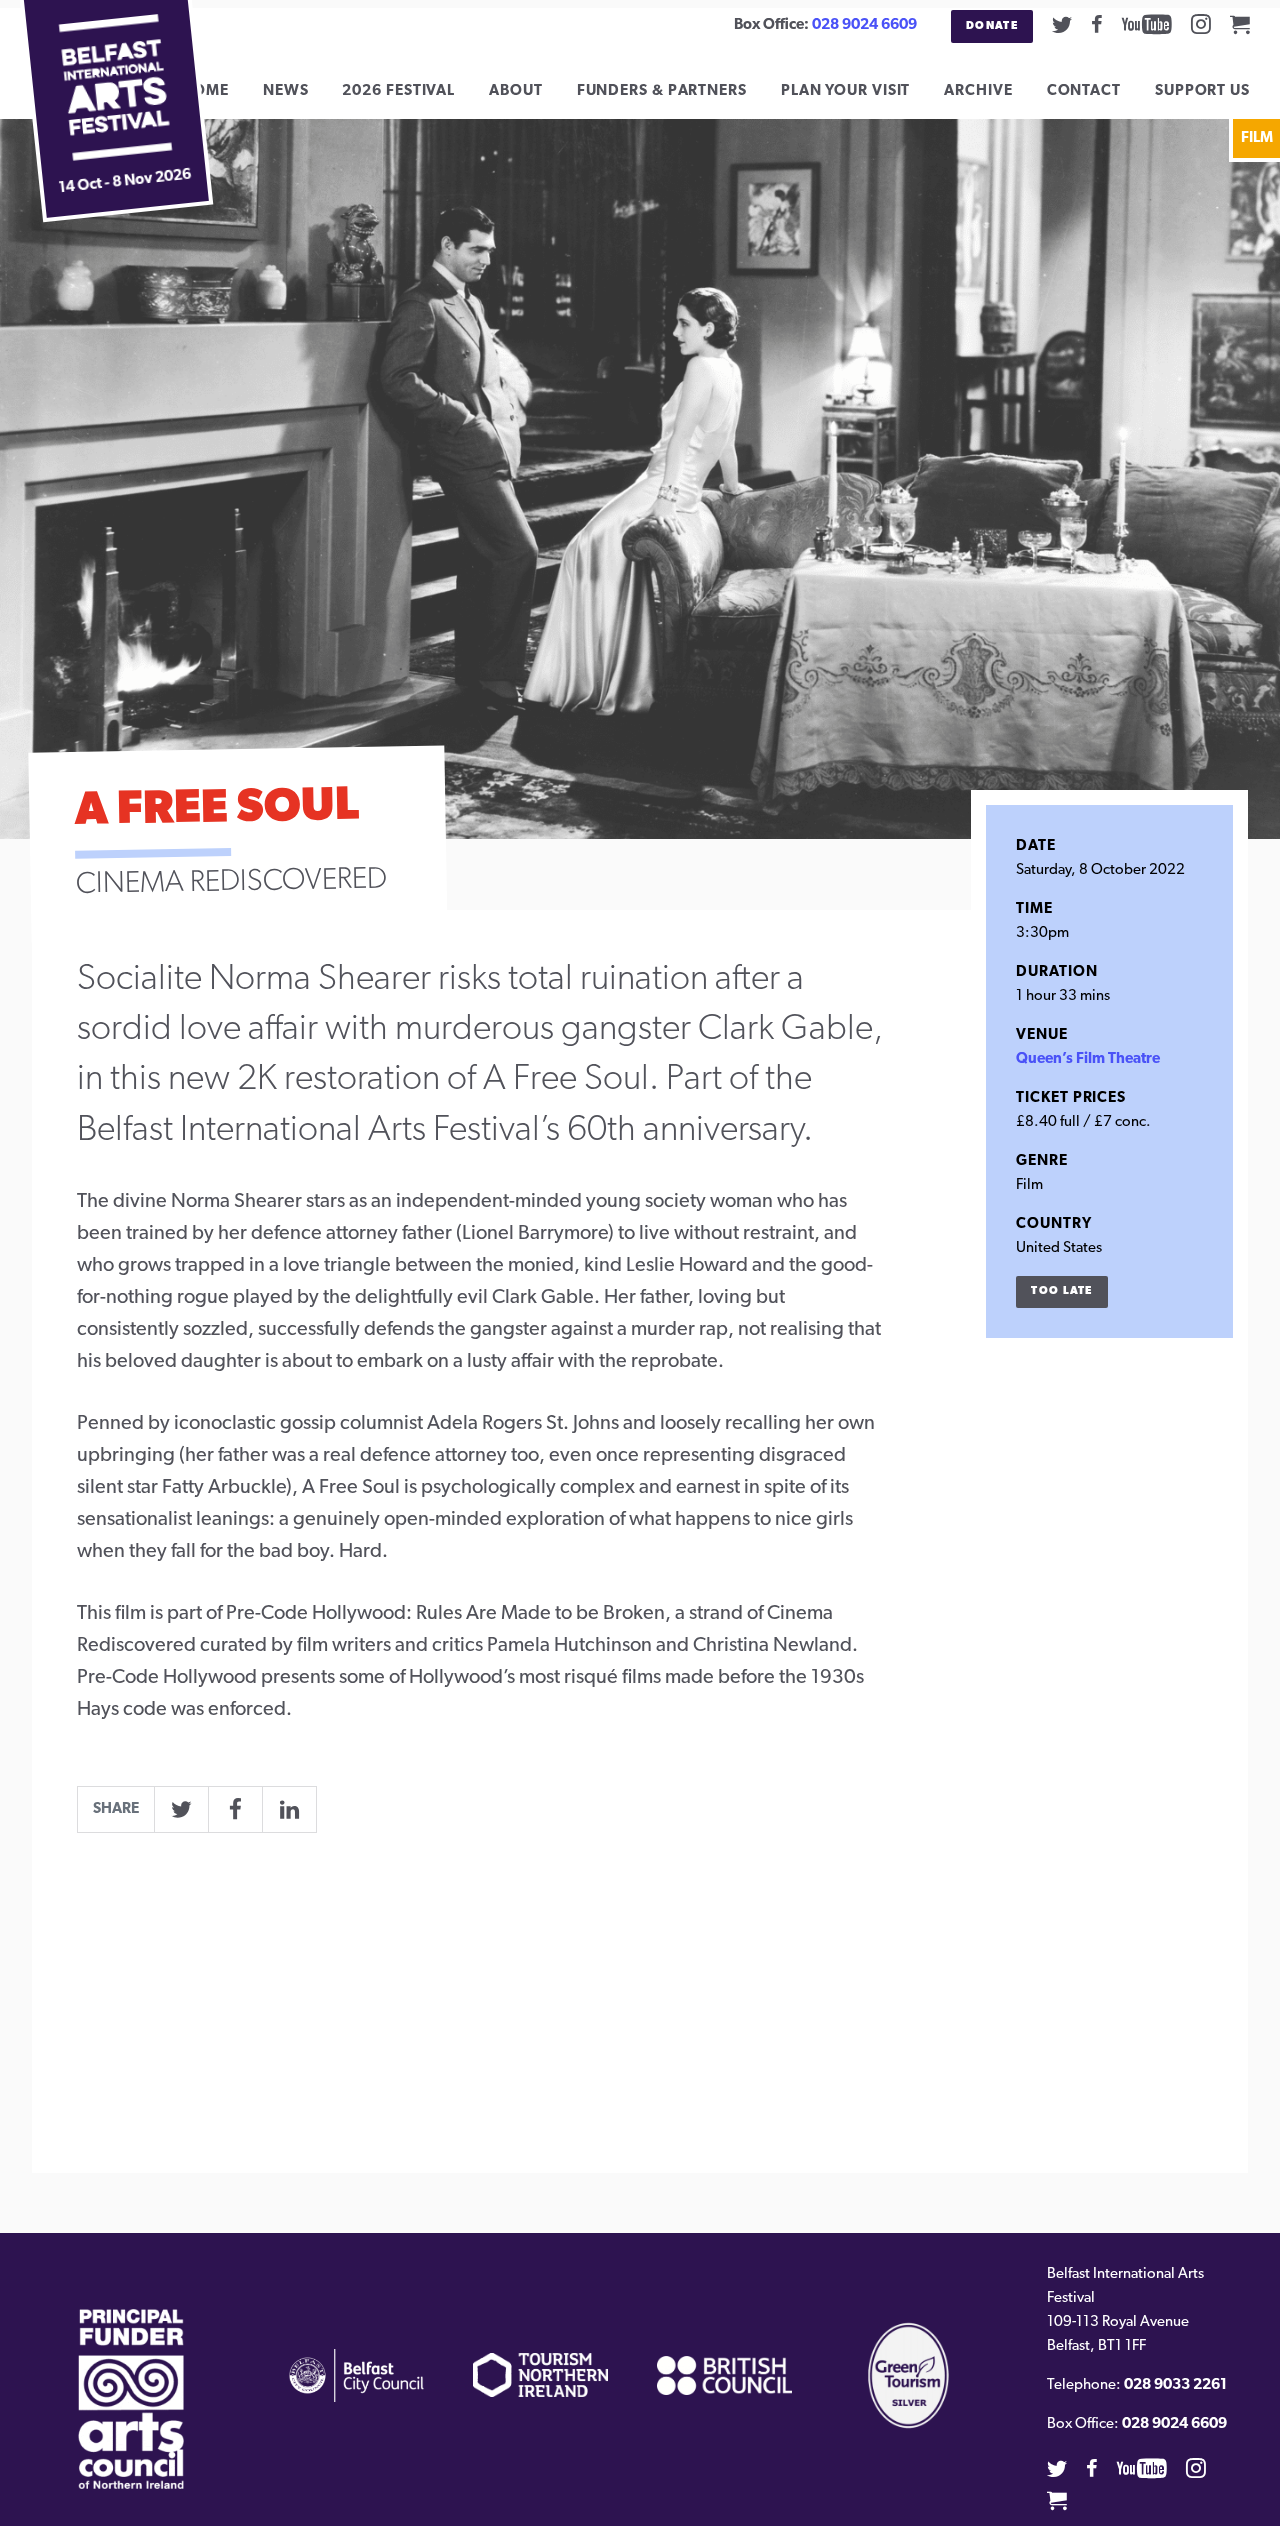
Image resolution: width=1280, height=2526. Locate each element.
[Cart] (1240, 24)
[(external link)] (131, 2399)
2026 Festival (398, 91)
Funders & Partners (662, 91)
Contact (1084, 91)
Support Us (1202, 91)
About (516, 91)
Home (205, 91)
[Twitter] (1062, 24)
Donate (992, 26)
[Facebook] (1097, 24)
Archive (978, 91)
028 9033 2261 (1175, 2385)
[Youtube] (1147, 24)
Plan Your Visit (846, 91)
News (286, 91)
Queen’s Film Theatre (1088, 1059)
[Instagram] (1201, 24)
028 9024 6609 (864, 25)
